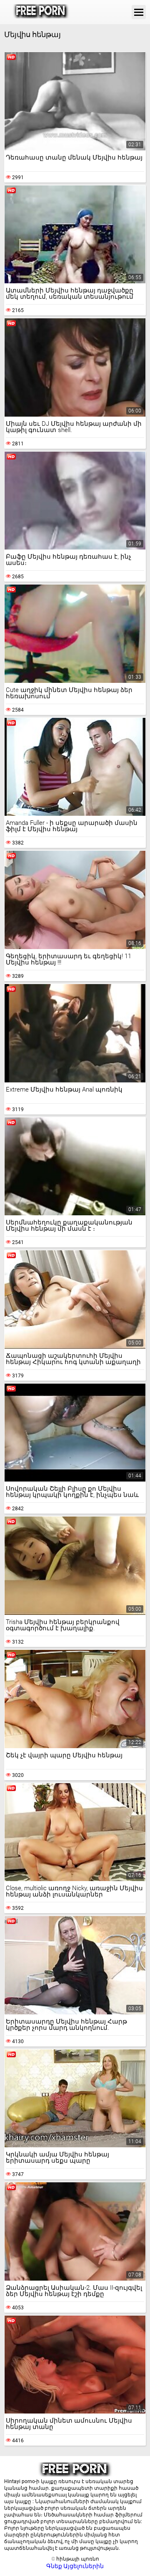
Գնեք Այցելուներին (75, 2566)
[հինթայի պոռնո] (41, 12)
